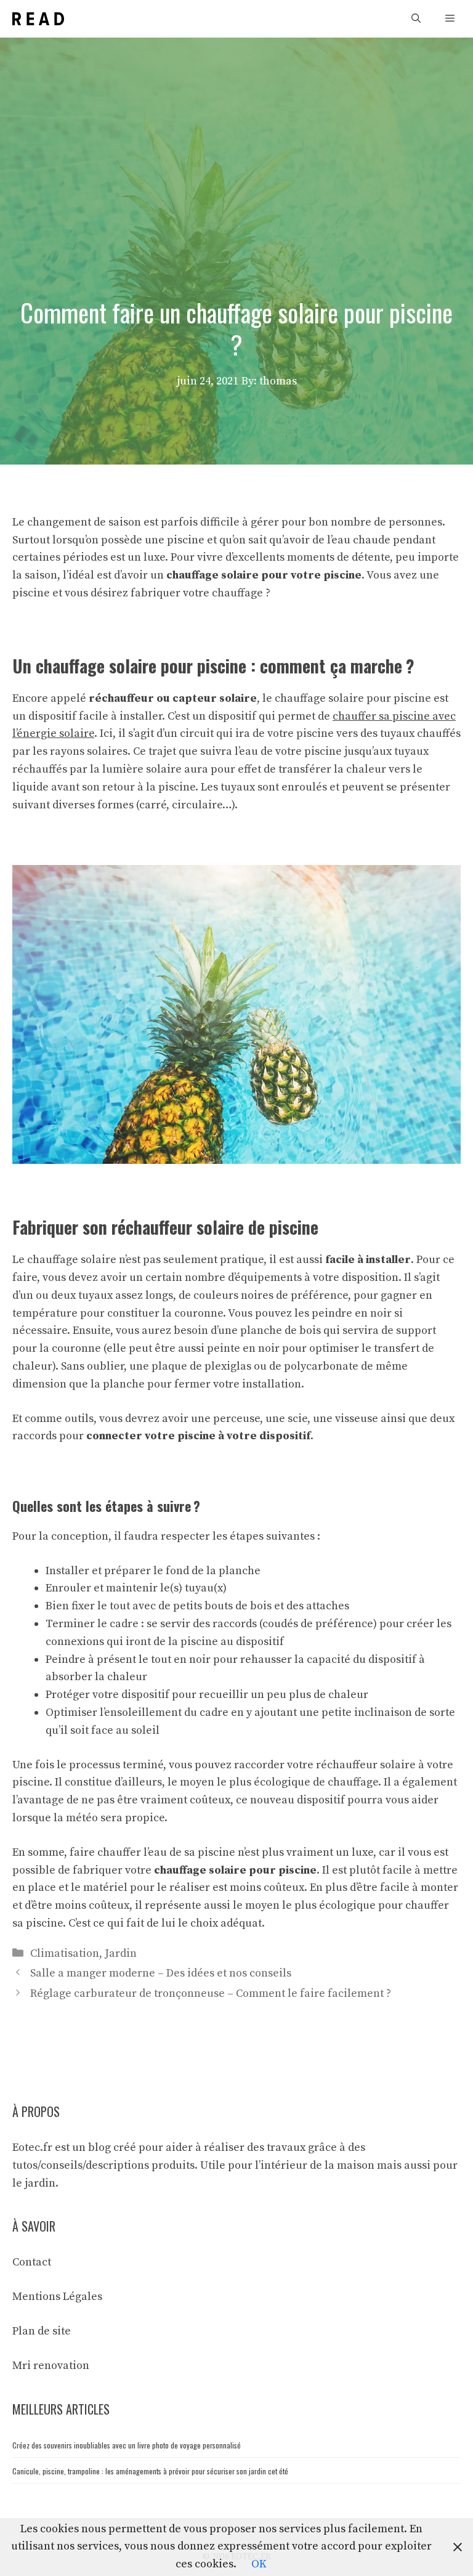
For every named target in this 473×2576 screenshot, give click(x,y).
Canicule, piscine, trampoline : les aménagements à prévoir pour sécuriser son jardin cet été (150, 2471)
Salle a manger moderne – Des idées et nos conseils (161, 1973)
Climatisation (65, 1953)
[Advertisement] (236, 130)
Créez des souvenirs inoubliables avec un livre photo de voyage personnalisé (127, 2445)
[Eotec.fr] (38, 19)
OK (259, 2564)
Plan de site (42, 2331)
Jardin (121, 1953)
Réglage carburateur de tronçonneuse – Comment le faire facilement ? (211, 1993)
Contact (32, 2262)
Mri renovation (51, 2366)
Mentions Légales (57, 2297)
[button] (416, 19)
